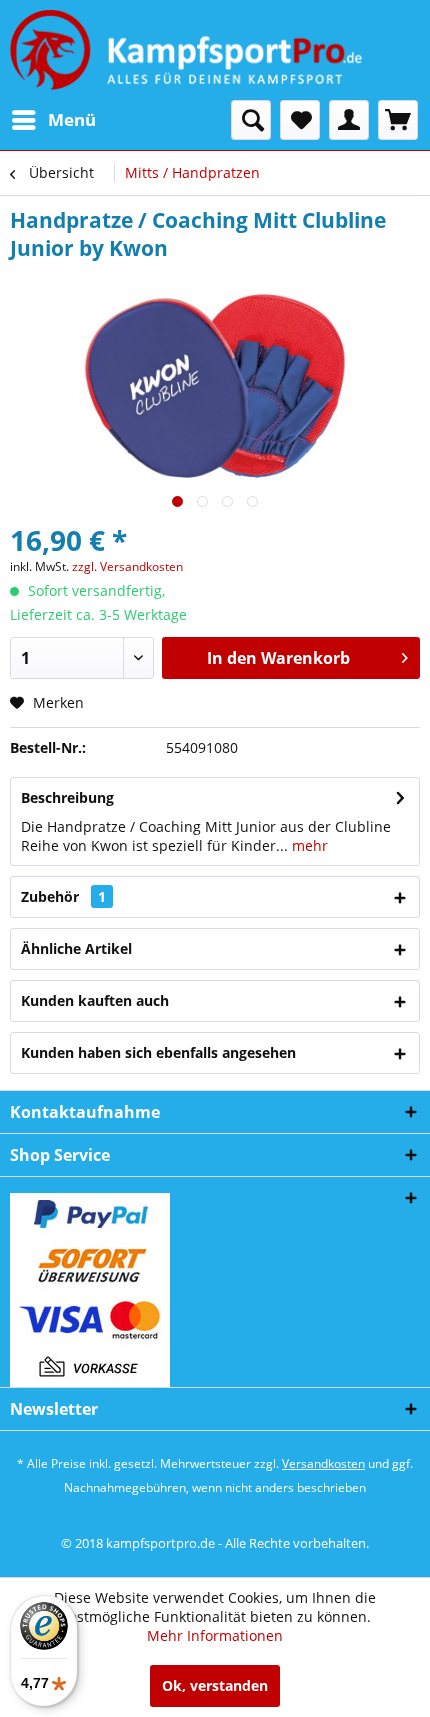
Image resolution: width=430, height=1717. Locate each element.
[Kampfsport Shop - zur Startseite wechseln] (186, 50)
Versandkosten (323, 1463)
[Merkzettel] (300, 120)
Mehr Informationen (215, 1635)
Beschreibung (67, 797)
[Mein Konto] (349, 120)
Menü (72, 119)
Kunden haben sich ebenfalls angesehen (158, 1052)
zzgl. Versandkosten (127, 566)
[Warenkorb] (398, 120)
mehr (308, 845)
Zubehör (63, 896)
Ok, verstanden (215, 1685)
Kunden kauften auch (95, 1000)
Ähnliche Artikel (76, 948)
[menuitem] (53, 120)
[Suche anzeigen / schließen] (251, 120)
